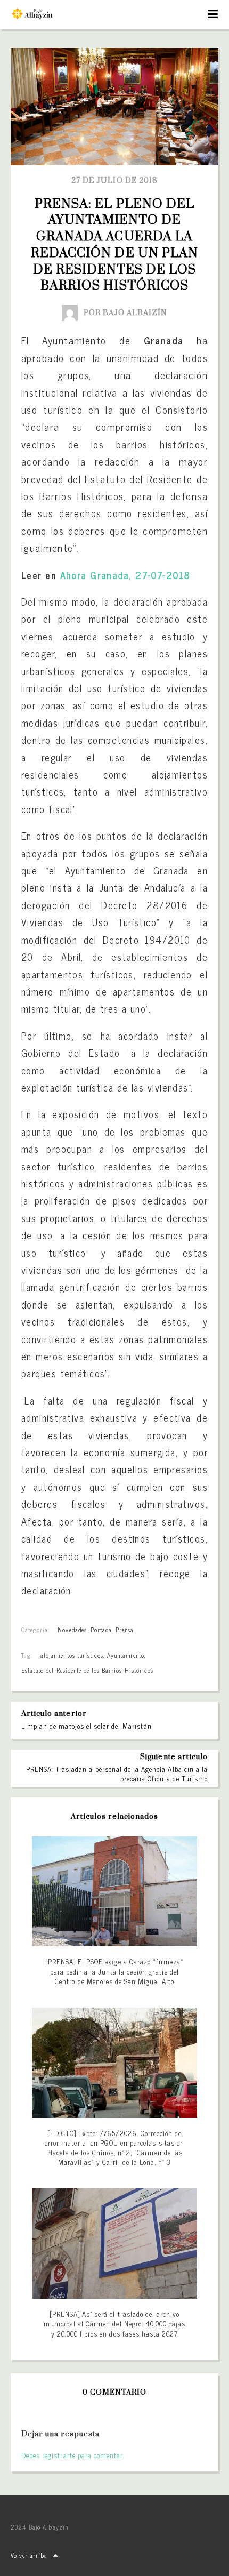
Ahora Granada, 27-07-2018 (125, 575)
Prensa (125, 1630)
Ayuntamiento (125, 1655)
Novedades (72, 1630)
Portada (101, 1630)
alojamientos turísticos (72, 1655)
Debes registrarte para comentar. (73, 2455)
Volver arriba (29, 2555)
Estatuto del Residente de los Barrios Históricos (87, 1670)
